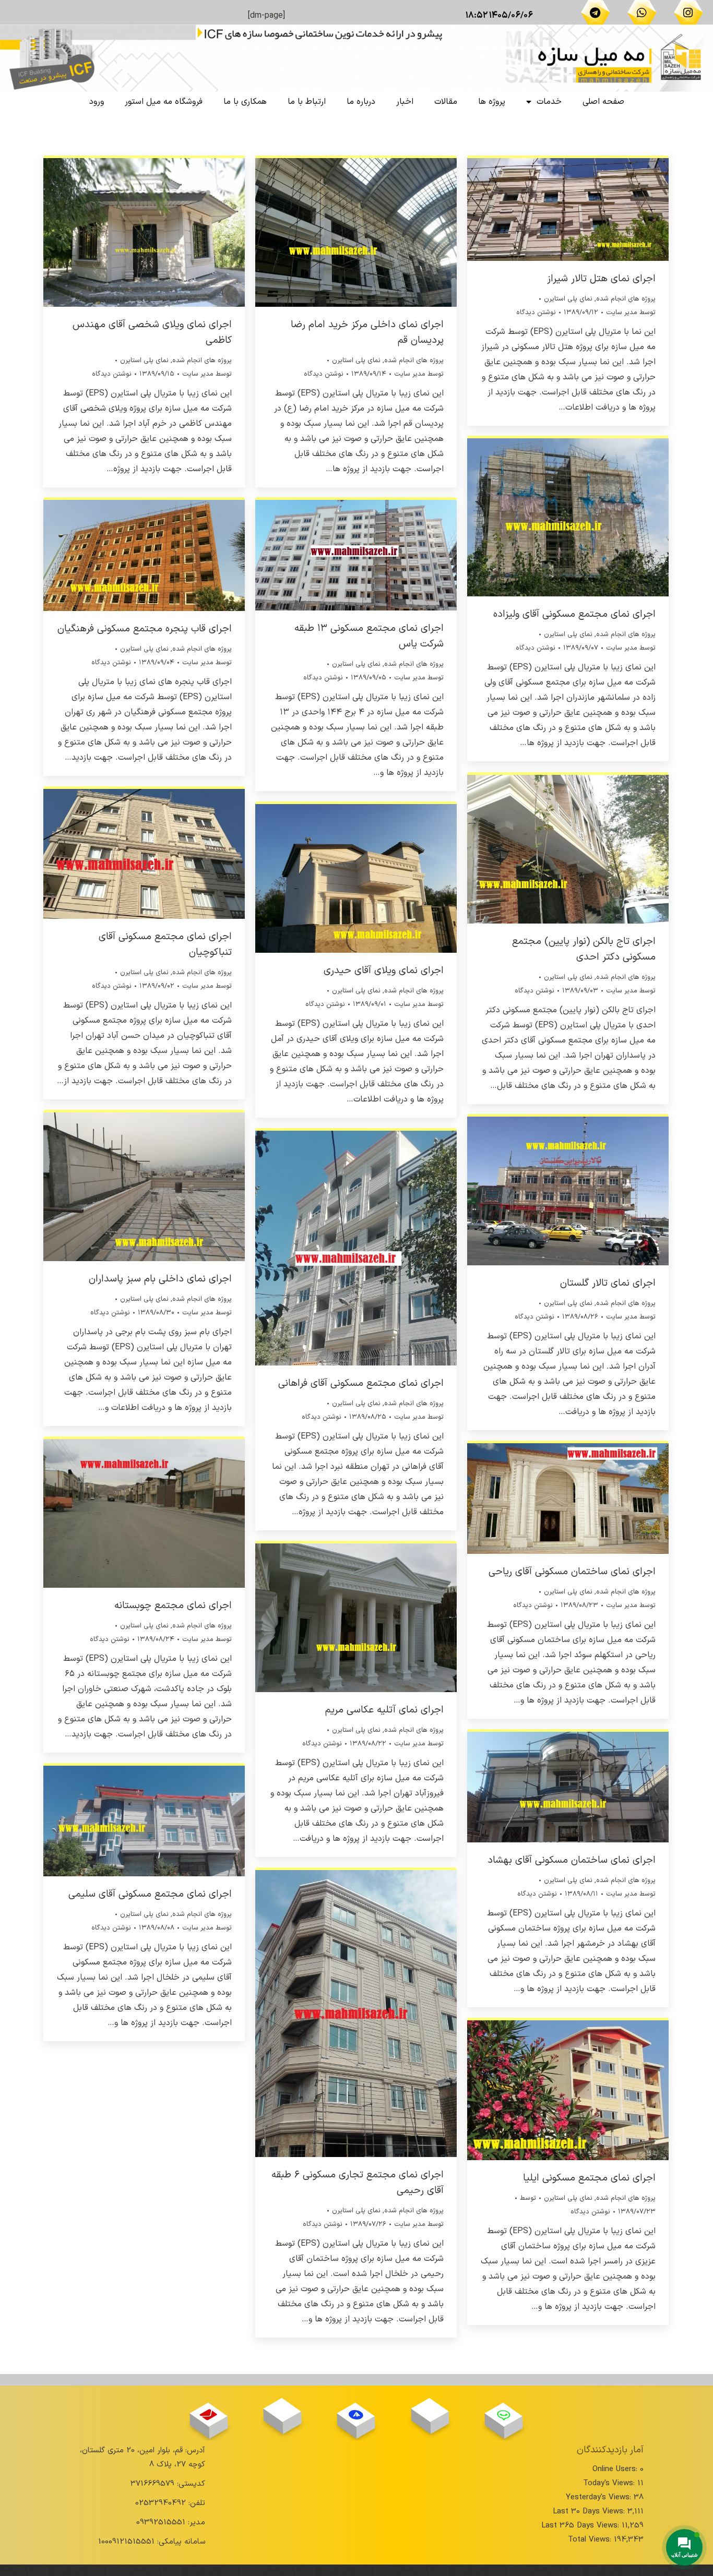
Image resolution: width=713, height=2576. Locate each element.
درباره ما (361, 102)
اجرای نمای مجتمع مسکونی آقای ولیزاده (574, 614)
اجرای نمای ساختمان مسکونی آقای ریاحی (572, 1572)
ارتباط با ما (307, 102)
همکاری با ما (245, 102)
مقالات (446, 102)
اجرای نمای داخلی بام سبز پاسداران (160, 1279)
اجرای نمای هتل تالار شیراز (601, 279)
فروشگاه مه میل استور (164, 102)
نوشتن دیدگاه (112, 374)
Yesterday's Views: (600, 2497)
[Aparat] (430, 2410)
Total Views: (591, 2540)
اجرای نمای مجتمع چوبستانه (173, 1606)
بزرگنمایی (158, 231)
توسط (207, 374)
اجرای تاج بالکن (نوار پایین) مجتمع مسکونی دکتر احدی (584, 949)
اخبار (405, 102)
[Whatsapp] (642, 13)
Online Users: (616, 2469)
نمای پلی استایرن (144, 361)
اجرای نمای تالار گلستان (608, 1283)
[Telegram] (596, 13)
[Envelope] (209, 2415)
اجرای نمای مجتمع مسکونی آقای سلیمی (150, 1894)
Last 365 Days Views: (581, 2526)
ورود (97, 102)
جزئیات (130, 231)
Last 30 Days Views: (590, 2512)
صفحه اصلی (603, 102)
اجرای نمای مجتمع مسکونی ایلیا (589, 2178)
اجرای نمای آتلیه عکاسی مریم (384, 1710)
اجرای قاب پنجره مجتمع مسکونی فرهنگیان (145, 629)
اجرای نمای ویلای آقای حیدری (384, 971)
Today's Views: (610, 2483)
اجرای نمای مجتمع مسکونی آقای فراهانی (361, 1383)
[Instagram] (688, 13)
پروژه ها (492, 102)
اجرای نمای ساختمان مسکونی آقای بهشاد (572, 1860)
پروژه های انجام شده (202, 361)
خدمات (549, 102)
